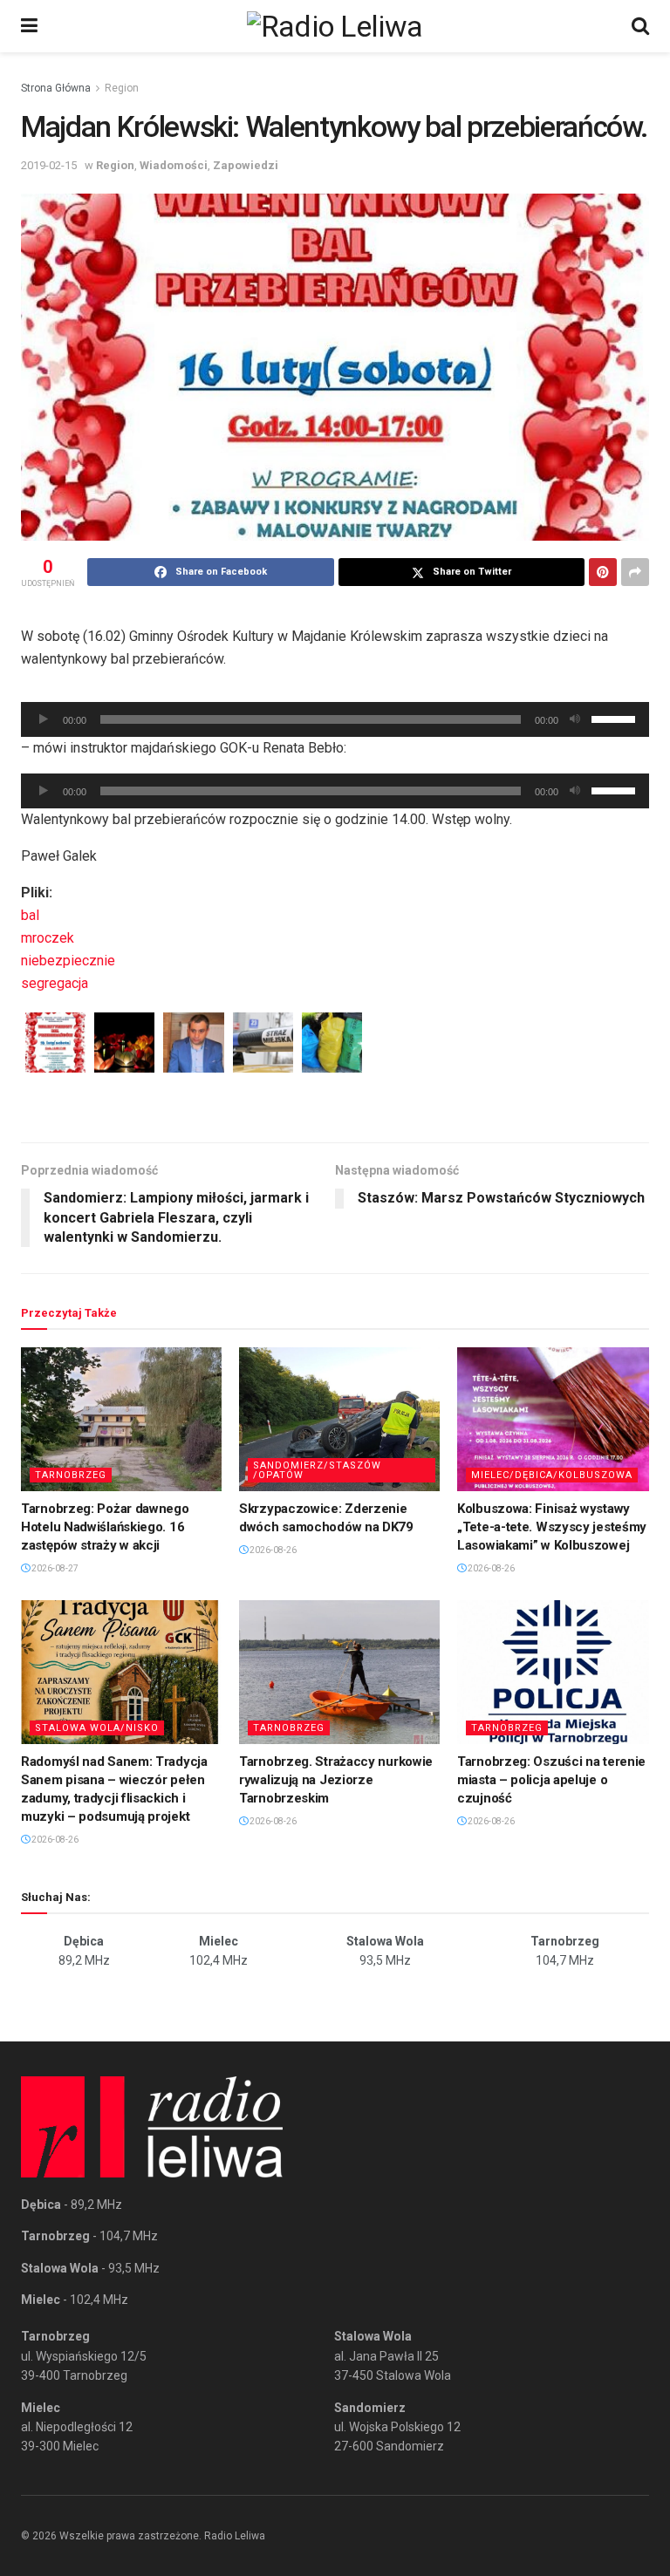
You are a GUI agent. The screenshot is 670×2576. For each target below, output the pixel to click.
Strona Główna (56, 88)
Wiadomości (174, 165)
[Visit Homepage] (335, 26)
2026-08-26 (272, 1550)
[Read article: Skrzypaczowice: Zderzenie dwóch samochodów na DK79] (339, 1419)
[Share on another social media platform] (635, 572)
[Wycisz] (575, 719)
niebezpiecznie (68, 961)
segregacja (55, 983)
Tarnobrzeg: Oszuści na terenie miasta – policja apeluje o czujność (551, 1780)
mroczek (48, 938)
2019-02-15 (49, 165)
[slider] (616, 718)
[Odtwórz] (44, 719)
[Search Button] (640, 26)
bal (30, 915)
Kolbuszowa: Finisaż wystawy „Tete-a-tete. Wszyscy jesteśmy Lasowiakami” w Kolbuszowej (552, 1527)
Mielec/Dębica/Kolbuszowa (552, 1475)
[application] (335, 719)
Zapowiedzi (246, 165)
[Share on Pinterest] (603, 572)
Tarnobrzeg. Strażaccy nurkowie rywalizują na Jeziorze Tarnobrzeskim (336, 1780)
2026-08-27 (54, 1568)
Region (122, 88)
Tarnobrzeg (71, 1475)
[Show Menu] (29, 26)
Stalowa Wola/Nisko (97, 1728)
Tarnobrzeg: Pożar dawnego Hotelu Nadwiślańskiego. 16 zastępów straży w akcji (105, 1527)
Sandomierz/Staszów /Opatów (317, 1470)
